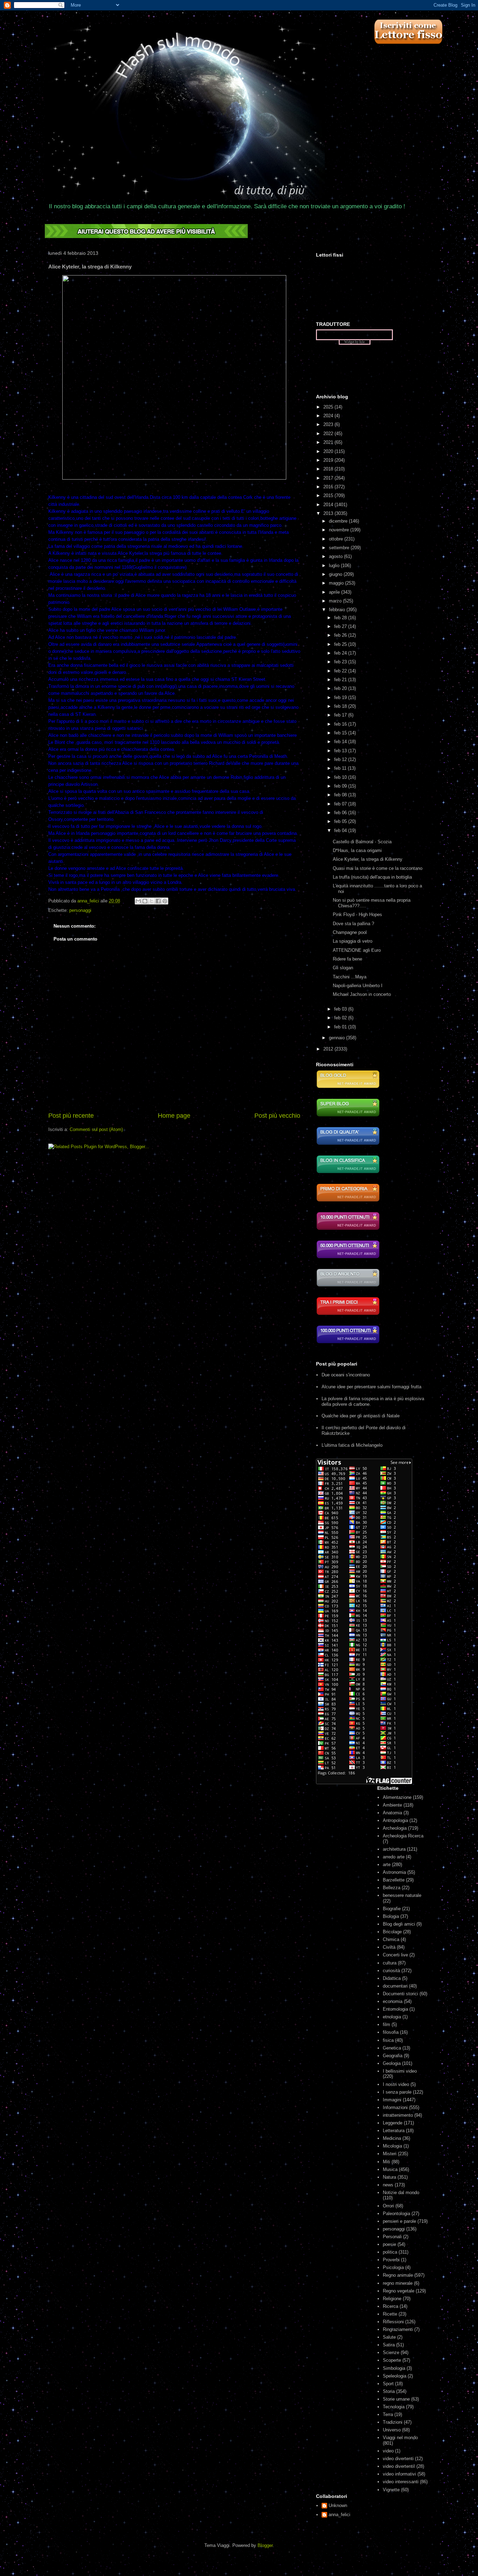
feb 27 (341, 626)
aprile (335, 592)
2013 (329, 513)
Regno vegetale (399, 2291)
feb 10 (341, 777)
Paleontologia (396, 2214)
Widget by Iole (354, 342)
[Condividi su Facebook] (158, 901)
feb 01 (341, 1027)
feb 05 (341, 821)
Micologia (392, 2146)
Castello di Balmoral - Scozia (362, 842)
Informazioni (395, 2107)
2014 (329, 505)
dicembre (339, 521)
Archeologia (395, 1828)
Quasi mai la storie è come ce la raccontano (378, 868)
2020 (329, 451)
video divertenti (398, 2459)
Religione (392, 2299)
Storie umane (396, 2399)
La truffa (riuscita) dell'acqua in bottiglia (372, 877)
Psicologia (393, 2267)
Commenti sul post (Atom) (96, 1129)
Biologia (391, 1916)
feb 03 (341, 1009)
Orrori (388, 2206)
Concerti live (395, 1955)
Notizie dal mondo (401, 2193)
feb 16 (341, 724)
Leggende (393, 2123)
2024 (329, 416)
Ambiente (392, 1805)
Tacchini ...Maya (350, 977)
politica (390, 2252)
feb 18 (341, 706)
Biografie (392, 1909)
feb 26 (341, 635)
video (388, 2451)
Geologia (392, 2063)
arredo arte (394, 1857)
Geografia (393, 2056)
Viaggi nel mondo (400, 2438)
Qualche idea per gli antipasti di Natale (361, 1416)
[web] (146, 236)
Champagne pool (350, 932)
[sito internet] (348, 1144)
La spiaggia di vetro (353, 941)
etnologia (392, 2017)
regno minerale (398, 2283)
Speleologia (395, 2376)
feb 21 (341, 680)
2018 (329, 469)
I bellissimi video (400, 2071)
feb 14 (341, 742)
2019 (329, 460)
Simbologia (394, 2368)
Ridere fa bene (347, 959)
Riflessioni (393, 2322)
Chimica (391, 1939)
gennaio (338, 1038)
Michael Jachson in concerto (362, 994)
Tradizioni (393, 2422)
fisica (388, 2040)
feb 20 (341, 688)
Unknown (338, 2505)
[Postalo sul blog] (145, 901)
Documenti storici (400, 1994)
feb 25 (341, 644)
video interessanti (401, 2482)
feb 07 (341, 804)
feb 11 (341, 768)
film (386, 2025)
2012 (329, 1049)
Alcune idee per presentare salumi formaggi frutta (371, 1387)
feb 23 (341, 662)
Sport (388, 2384)
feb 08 (341, 795)
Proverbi (391, 2260)
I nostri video (396, 2084)
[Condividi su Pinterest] (165, 901)
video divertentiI (399, 2466)
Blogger (265, 2545)
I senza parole (397, 2092)
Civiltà (389, 1947)
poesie (389, 2244)
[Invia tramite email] (138, 901)
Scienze (391, 2352)
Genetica (392, 2048)
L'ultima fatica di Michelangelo (352, 1445)
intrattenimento (398, 2115)
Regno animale (398, 2275)
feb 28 (341, 618)
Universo (392, 2430)
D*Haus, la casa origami (357, 850)
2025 (329, 407)
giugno (336, 574)
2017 (329, 478)
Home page (174, 1116)
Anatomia (392, 1813)
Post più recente (71, 1116)
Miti (386, 2162)
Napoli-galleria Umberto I (358, 986)
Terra (388, 2414)
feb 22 (341, 671)
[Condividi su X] (152, 901)
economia (393, 2001)
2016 (329, 487)
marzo (336, 601)
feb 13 (341, 751)
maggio (337, 583)
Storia (389, 2391)
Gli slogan (343, 968)
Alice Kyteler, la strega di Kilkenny (368, 859)
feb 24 (341, 653)
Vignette (391, 2490)
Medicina (392, 2138)
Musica (390, 2169)
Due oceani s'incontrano (346, 1375)
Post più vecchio (277, 1116)
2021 (329, 442)
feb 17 (341, 715)
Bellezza (392, 1888)
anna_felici (339, 2515)
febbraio (338, 610)
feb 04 (341, 830)
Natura (389, 2177)
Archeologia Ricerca (403, 1836)
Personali (392, 2237)
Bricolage (392, 1932)
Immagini (392, 2100)
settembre (340, 548)
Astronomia (394, 1872)
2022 (329, 434)
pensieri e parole (399, 2221)
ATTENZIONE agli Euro (357, 950)
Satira (389, 2345)
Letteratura (394, 2131)
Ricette (390, 2314)
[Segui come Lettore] (408, 47)
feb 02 (341, 1018)
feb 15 (341, 733)
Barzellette (394, 1880)
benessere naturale (402, 1895)
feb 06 (341, 813)
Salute (389, 2337)
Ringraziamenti (398, 2329)
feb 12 (341, 759)
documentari (395, 1986)
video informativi (399, 2474)
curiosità (391, 1971)
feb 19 (341, 697)
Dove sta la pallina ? (353, 924)
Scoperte (392, 2360)
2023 (329, 424)
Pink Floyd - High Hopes (357, 914)
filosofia (391, 2032)
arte (387, 1865)
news (388, 2185)
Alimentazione (397, 1797)
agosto (336, 556)
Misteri (390, 2154)
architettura (394, 1849)
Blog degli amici (399, 1924)
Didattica (392, 1978)
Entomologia (395, 2009)
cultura (390, 1963)
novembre (340, 530)
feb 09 (341, 786)
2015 (329, 495)
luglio (335, 566)
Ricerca (391, 2306)
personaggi (80, 910)
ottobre (337, 539)
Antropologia (395, 1820)
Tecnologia (394, 2407)
